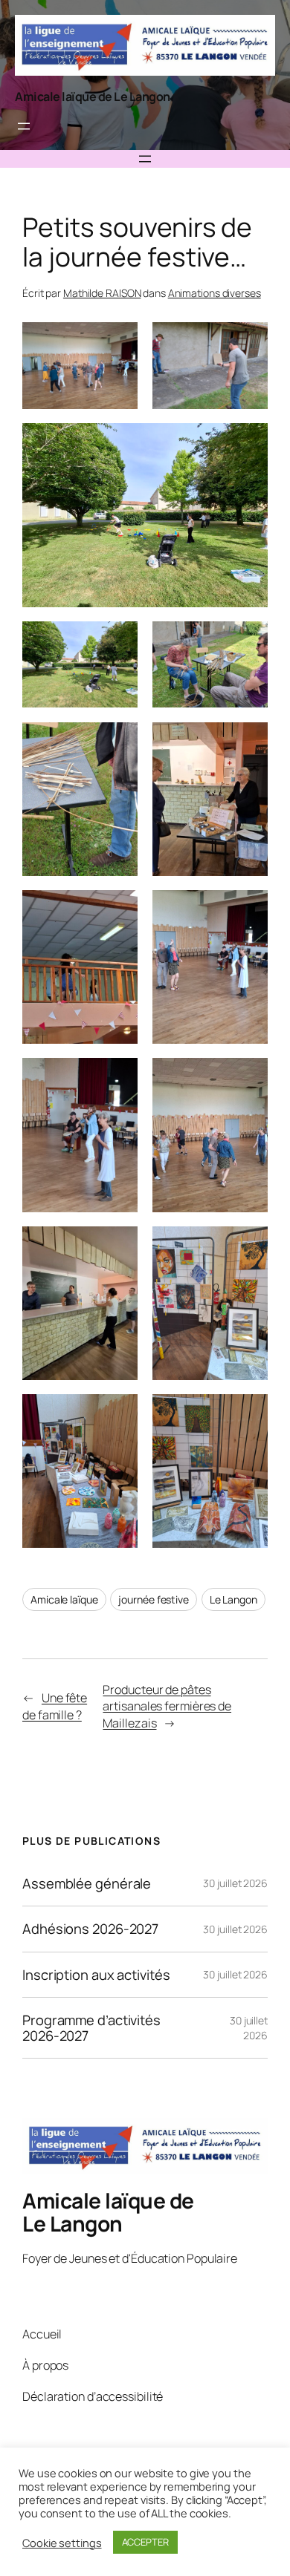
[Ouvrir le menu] (24, 126)
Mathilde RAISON (102, 293)
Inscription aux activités (96, 1975)
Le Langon (233, 1599)
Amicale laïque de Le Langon (93, 97)
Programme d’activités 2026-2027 (91, 2028)
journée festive (154, 1599)
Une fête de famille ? (55, 1706)
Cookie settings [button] (62, 2543)
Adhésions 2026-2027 (90, 1929)
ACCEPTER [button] (145, 2542)
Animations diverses (215, 293)
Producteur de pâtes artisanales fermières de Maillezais (167, 1706)
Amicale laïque (64, 1599)
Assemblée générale (87, 1884)
